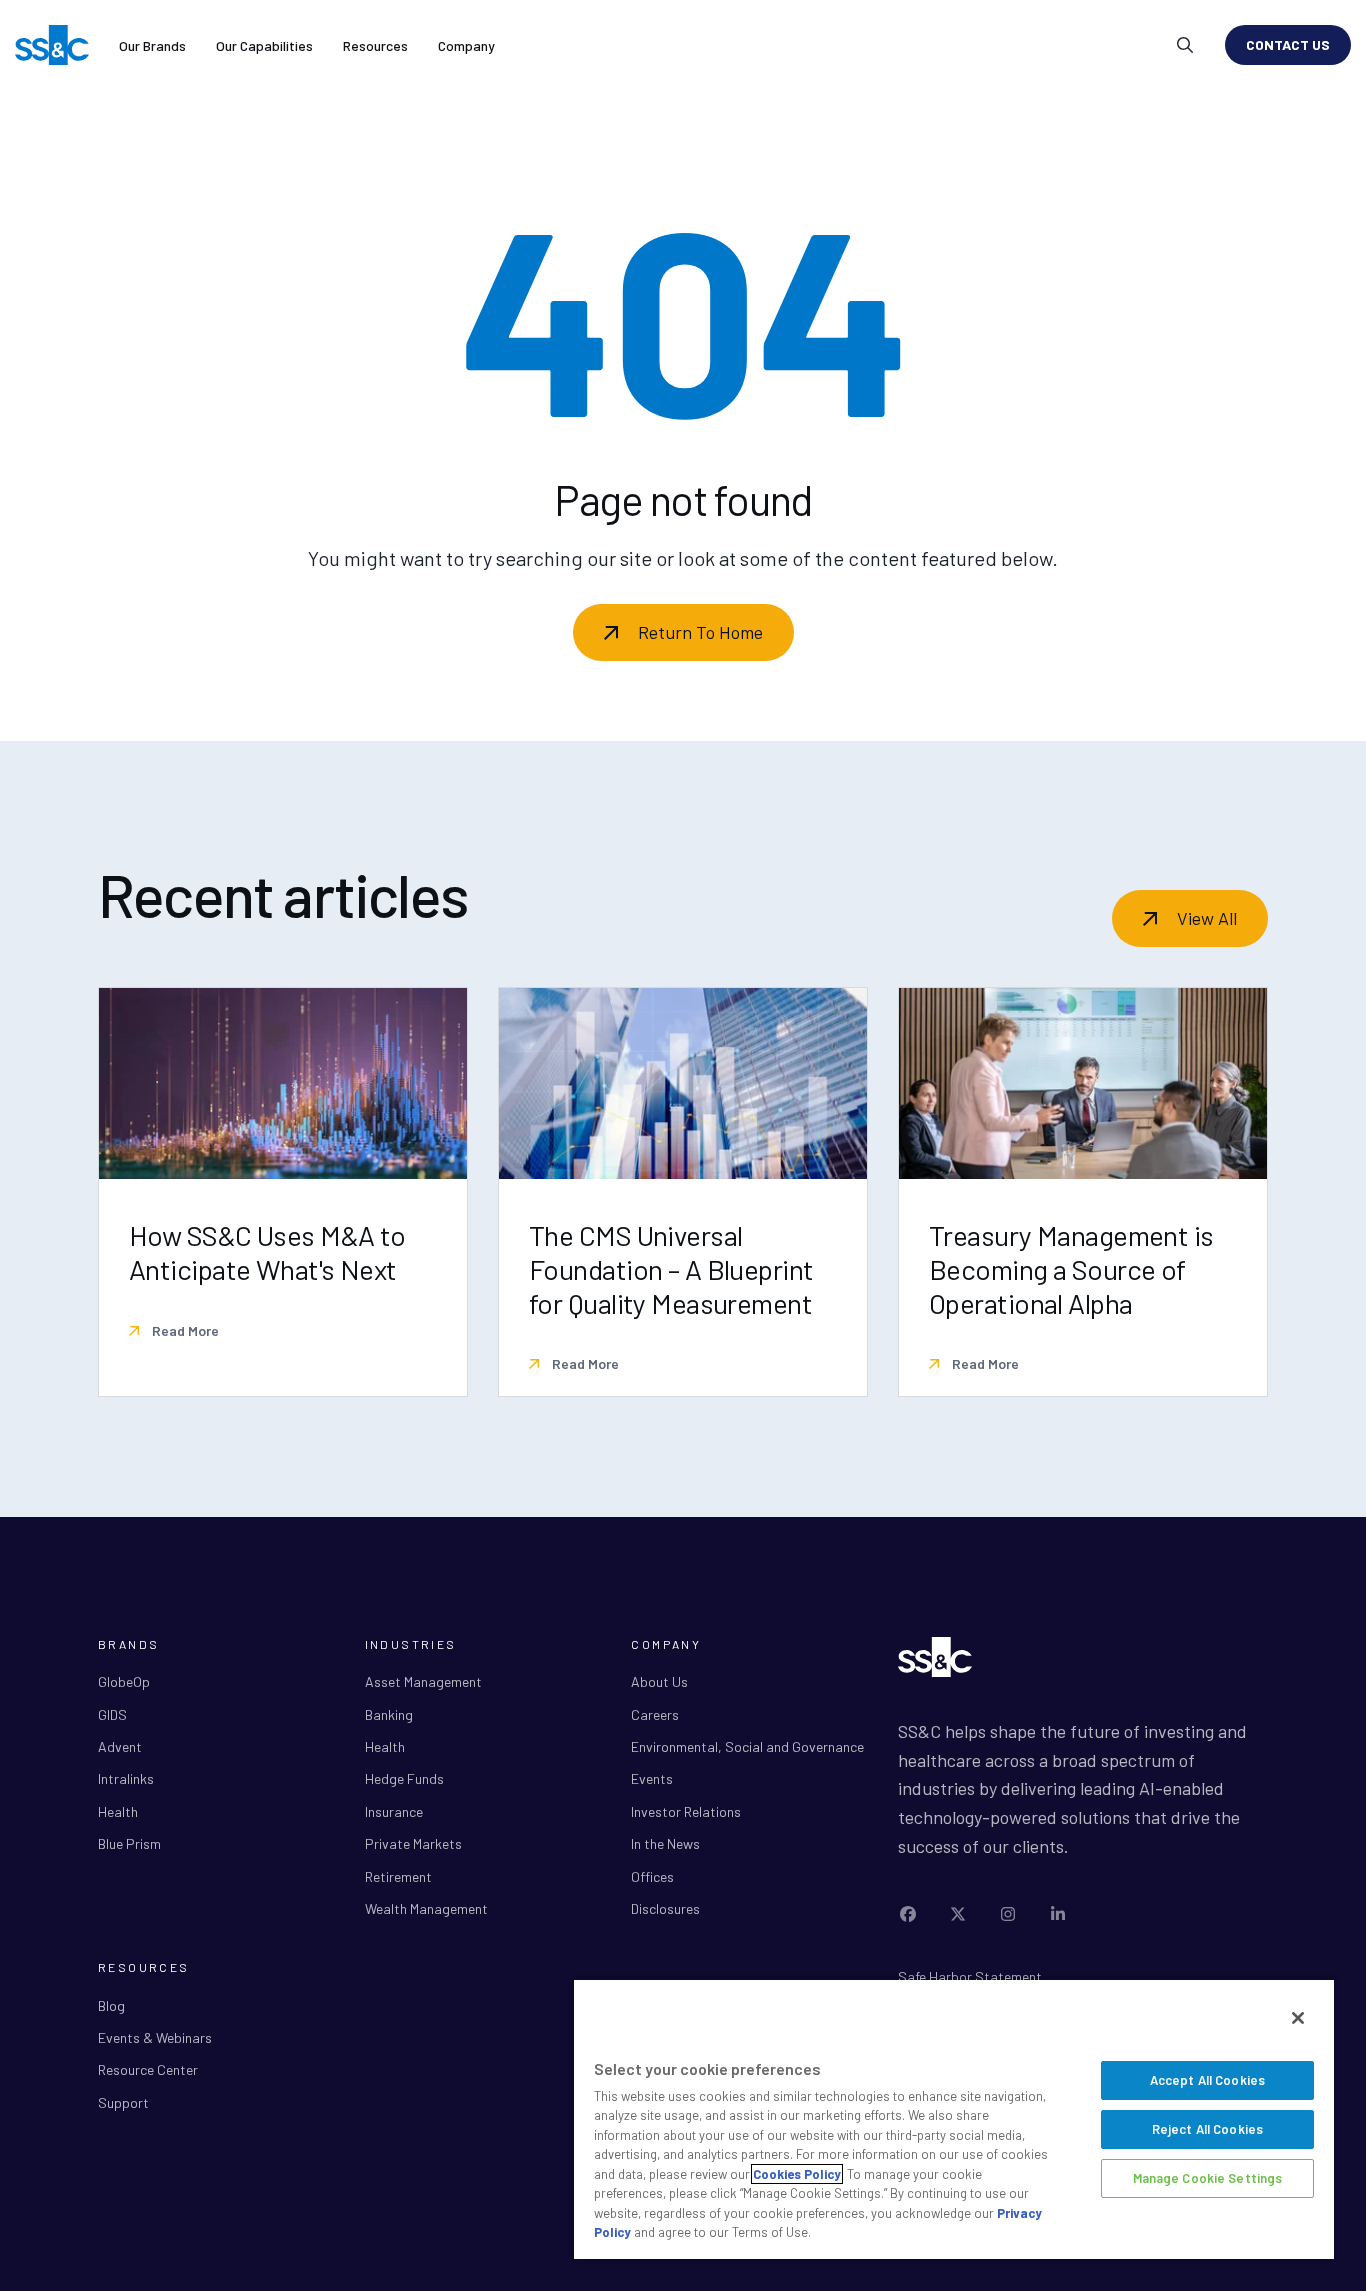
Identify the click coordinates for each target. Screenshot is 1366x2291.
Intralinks (126, 1778)
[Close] (1298, 2018)
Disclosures (665, 1908)
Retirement (398, 1876)
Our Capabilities (264, 45)
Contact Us (1288, 44)
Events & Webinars (155, 2037)
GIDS (112, 1714)
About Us (659, 1681)
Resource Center (148, 2069)
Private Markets (413, 1843)
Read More (184, 1330)
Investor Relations (686, 1811)
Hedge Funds (404, 1778)
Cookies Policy (797, 2174)
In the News (665, 1843)
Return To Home (700, 632)
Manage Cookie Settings (1208, 2178)
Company (466, 45)
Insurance (394, 1811)
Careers (655, 1714)
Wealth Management (426, 1908)
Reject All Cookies (1207, 2129)
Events (652, 1778)
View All (1207, 918)
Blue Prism (129, 1843)
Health (118, 1811)
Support (123, 2102)
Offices (652, 1876)
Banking (389, 1714)
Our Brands (152, 45)
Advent (120, 1746)
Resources (375, 45)
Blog (111, 2005)
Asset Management (423, 1681)
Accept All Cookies (1207, 2080)
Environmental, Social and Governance (747, 1746)
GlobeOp (124, 1681)
